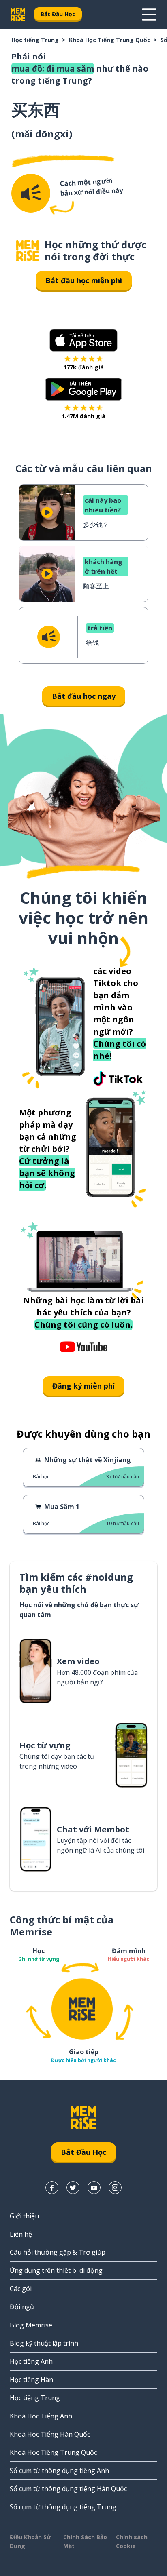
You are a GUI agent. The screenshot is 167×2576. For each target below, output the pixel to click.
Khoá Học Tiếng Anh (41, 2416)
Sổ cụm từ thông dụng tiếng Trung (63, 2507)
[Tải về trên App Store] (83, 340)
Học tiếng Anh (31, 2361)
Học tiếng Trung (35, 40)
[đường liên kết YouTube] (94, 2188)
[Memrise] (18, 15)
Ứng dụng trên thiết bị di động (56, 2270)
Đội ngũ (22, 2307)
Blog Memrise (31, 2325)
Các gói (21, 2289)
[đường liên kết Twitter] (73, 2188)
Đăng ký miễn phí (83, 1386)
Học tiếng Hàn (31, 2380)
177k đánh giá (83, 367)
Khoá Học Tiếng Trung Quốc (110, 40)
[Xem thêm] (149, 15)
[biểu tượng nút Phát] (47, 512)
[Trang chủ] (28, 251)
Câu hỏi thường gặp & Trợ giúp (58, 2252)
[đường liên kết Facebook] (52, 2188)
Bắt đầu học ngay (84, 696)
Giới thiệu (24, 2216)
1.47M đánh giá (83, 416)
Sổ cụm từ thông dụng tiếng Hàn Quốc (68, 2489)
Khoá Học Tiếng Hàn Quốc (50, 2434)
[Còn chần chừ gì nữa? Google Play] (84, 389)
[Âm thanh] (31, 193)
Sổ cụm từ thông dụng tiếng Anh (59, 2471)
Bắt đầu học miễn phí (84, 280)
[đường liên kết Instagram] (115, 2188)
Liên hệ (21, 2234)
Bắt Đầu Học (58, 14)
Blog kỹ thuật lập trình (44, 2343)
